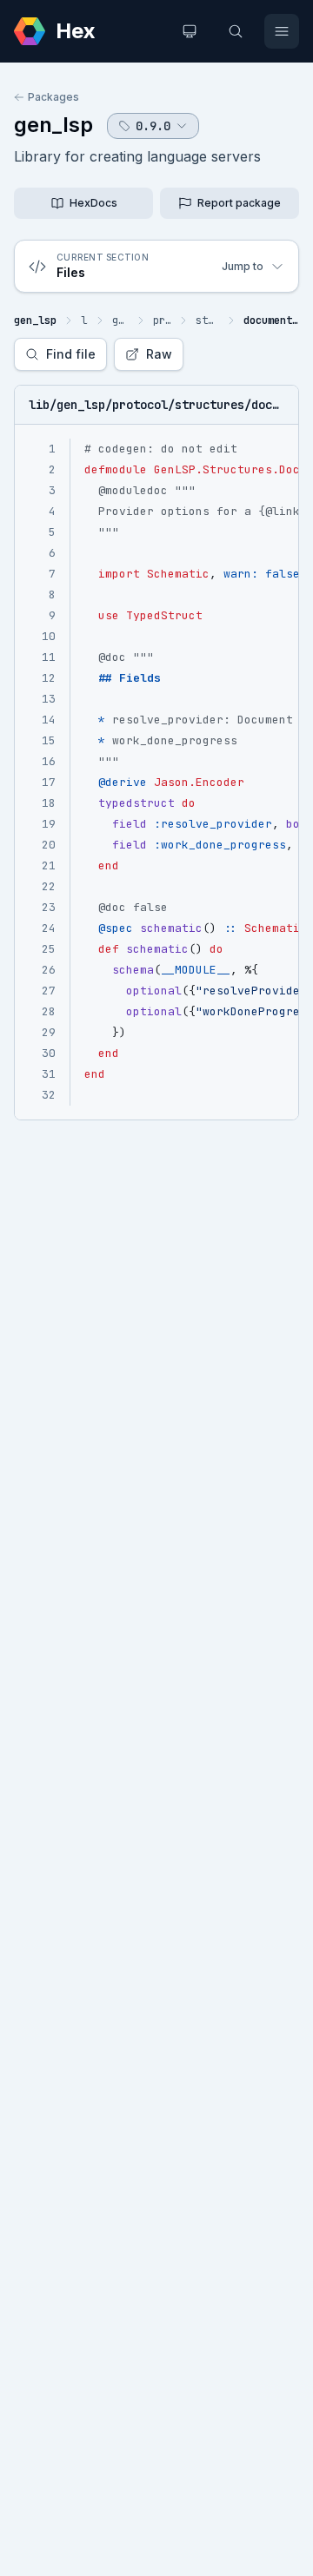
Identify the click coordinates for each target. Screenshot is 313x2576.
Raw (159, 354)
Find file (71, 354)
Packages (53, 97)
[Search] (236, 31)
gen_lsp (53, 125)
